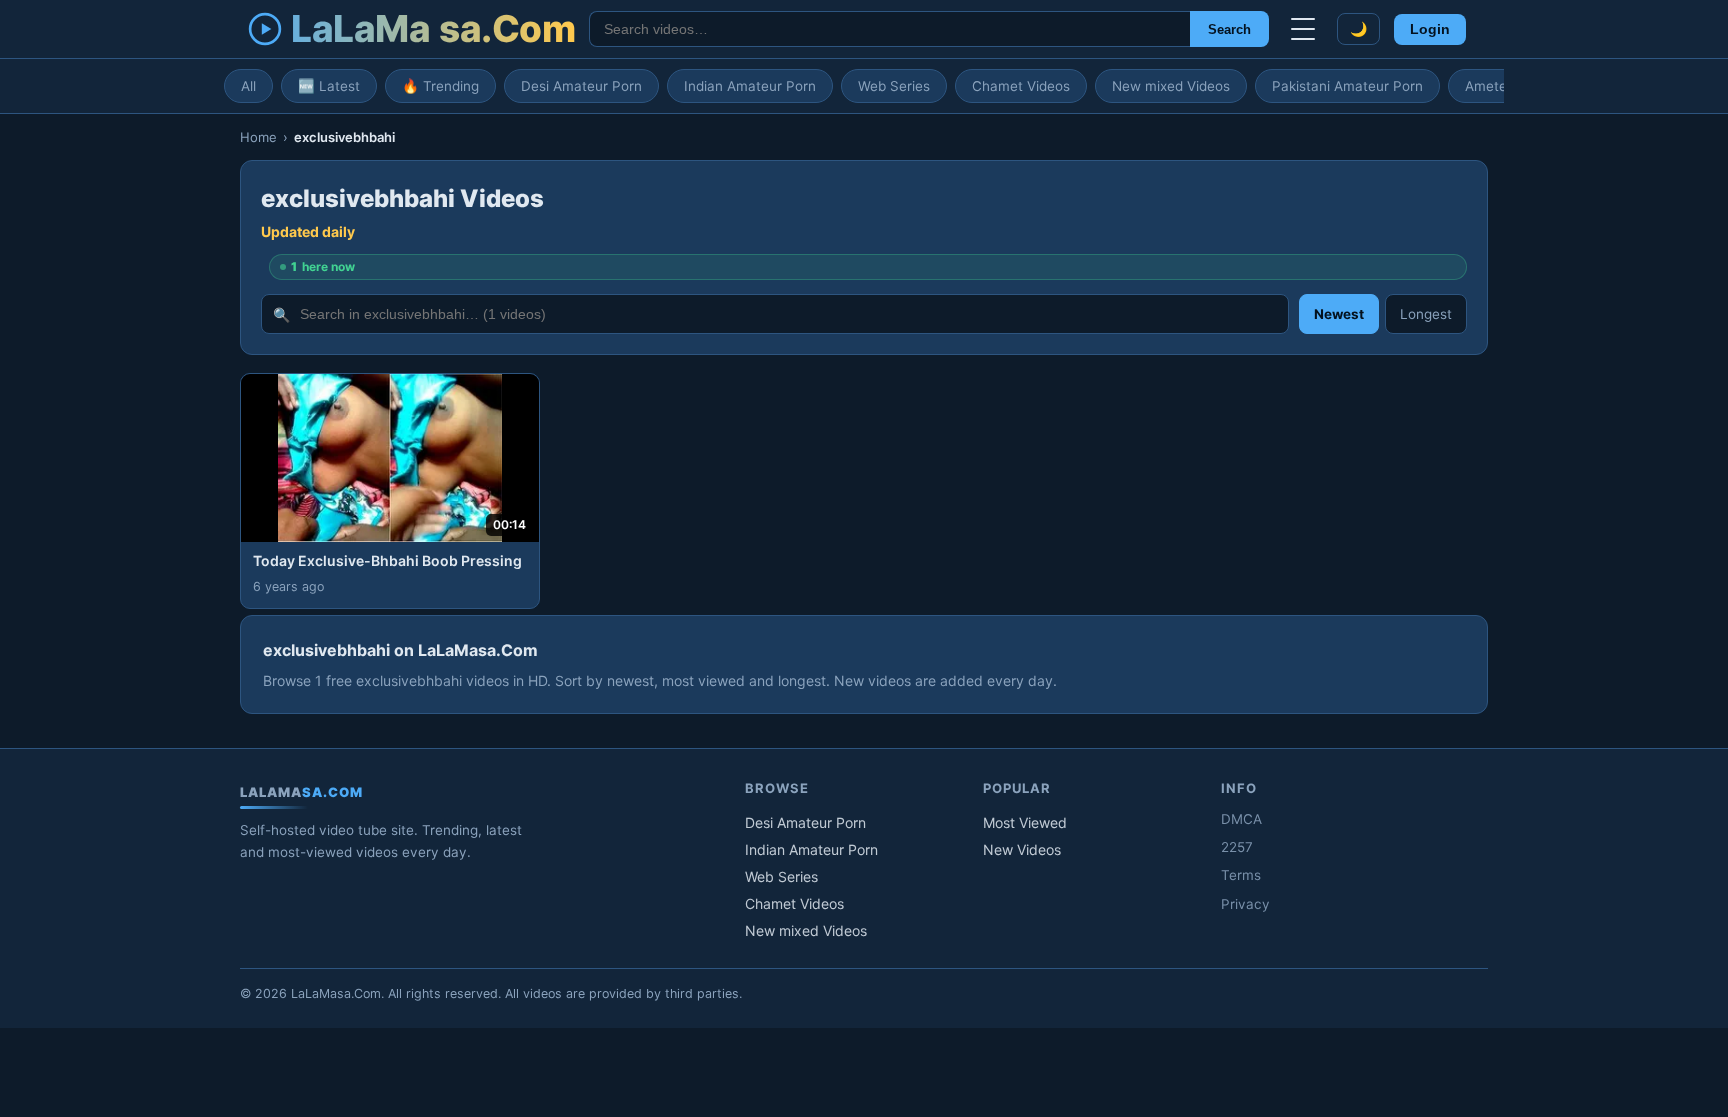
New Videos (1022, 849)
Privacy (1245, 904)
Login (1430, 29)
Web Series (894, 86)
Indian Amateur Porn (750, 86)
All (248, 86)
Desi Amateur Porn (581, 86)
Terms (1241, 875)
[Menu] (1303, 29)
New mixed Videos (1171, 86)
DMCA (1241, 819)
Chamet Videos (1021, 86)
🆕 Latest (329, 86)
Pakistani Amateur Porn (1347, 86)
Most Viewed (1025, 822)
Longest (1426, 314)
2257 (1237, 847)
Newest (1339, 314)
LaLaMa (433, 28)
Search (1229, 29)
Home (258, 137)
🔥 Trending (440, 86)
